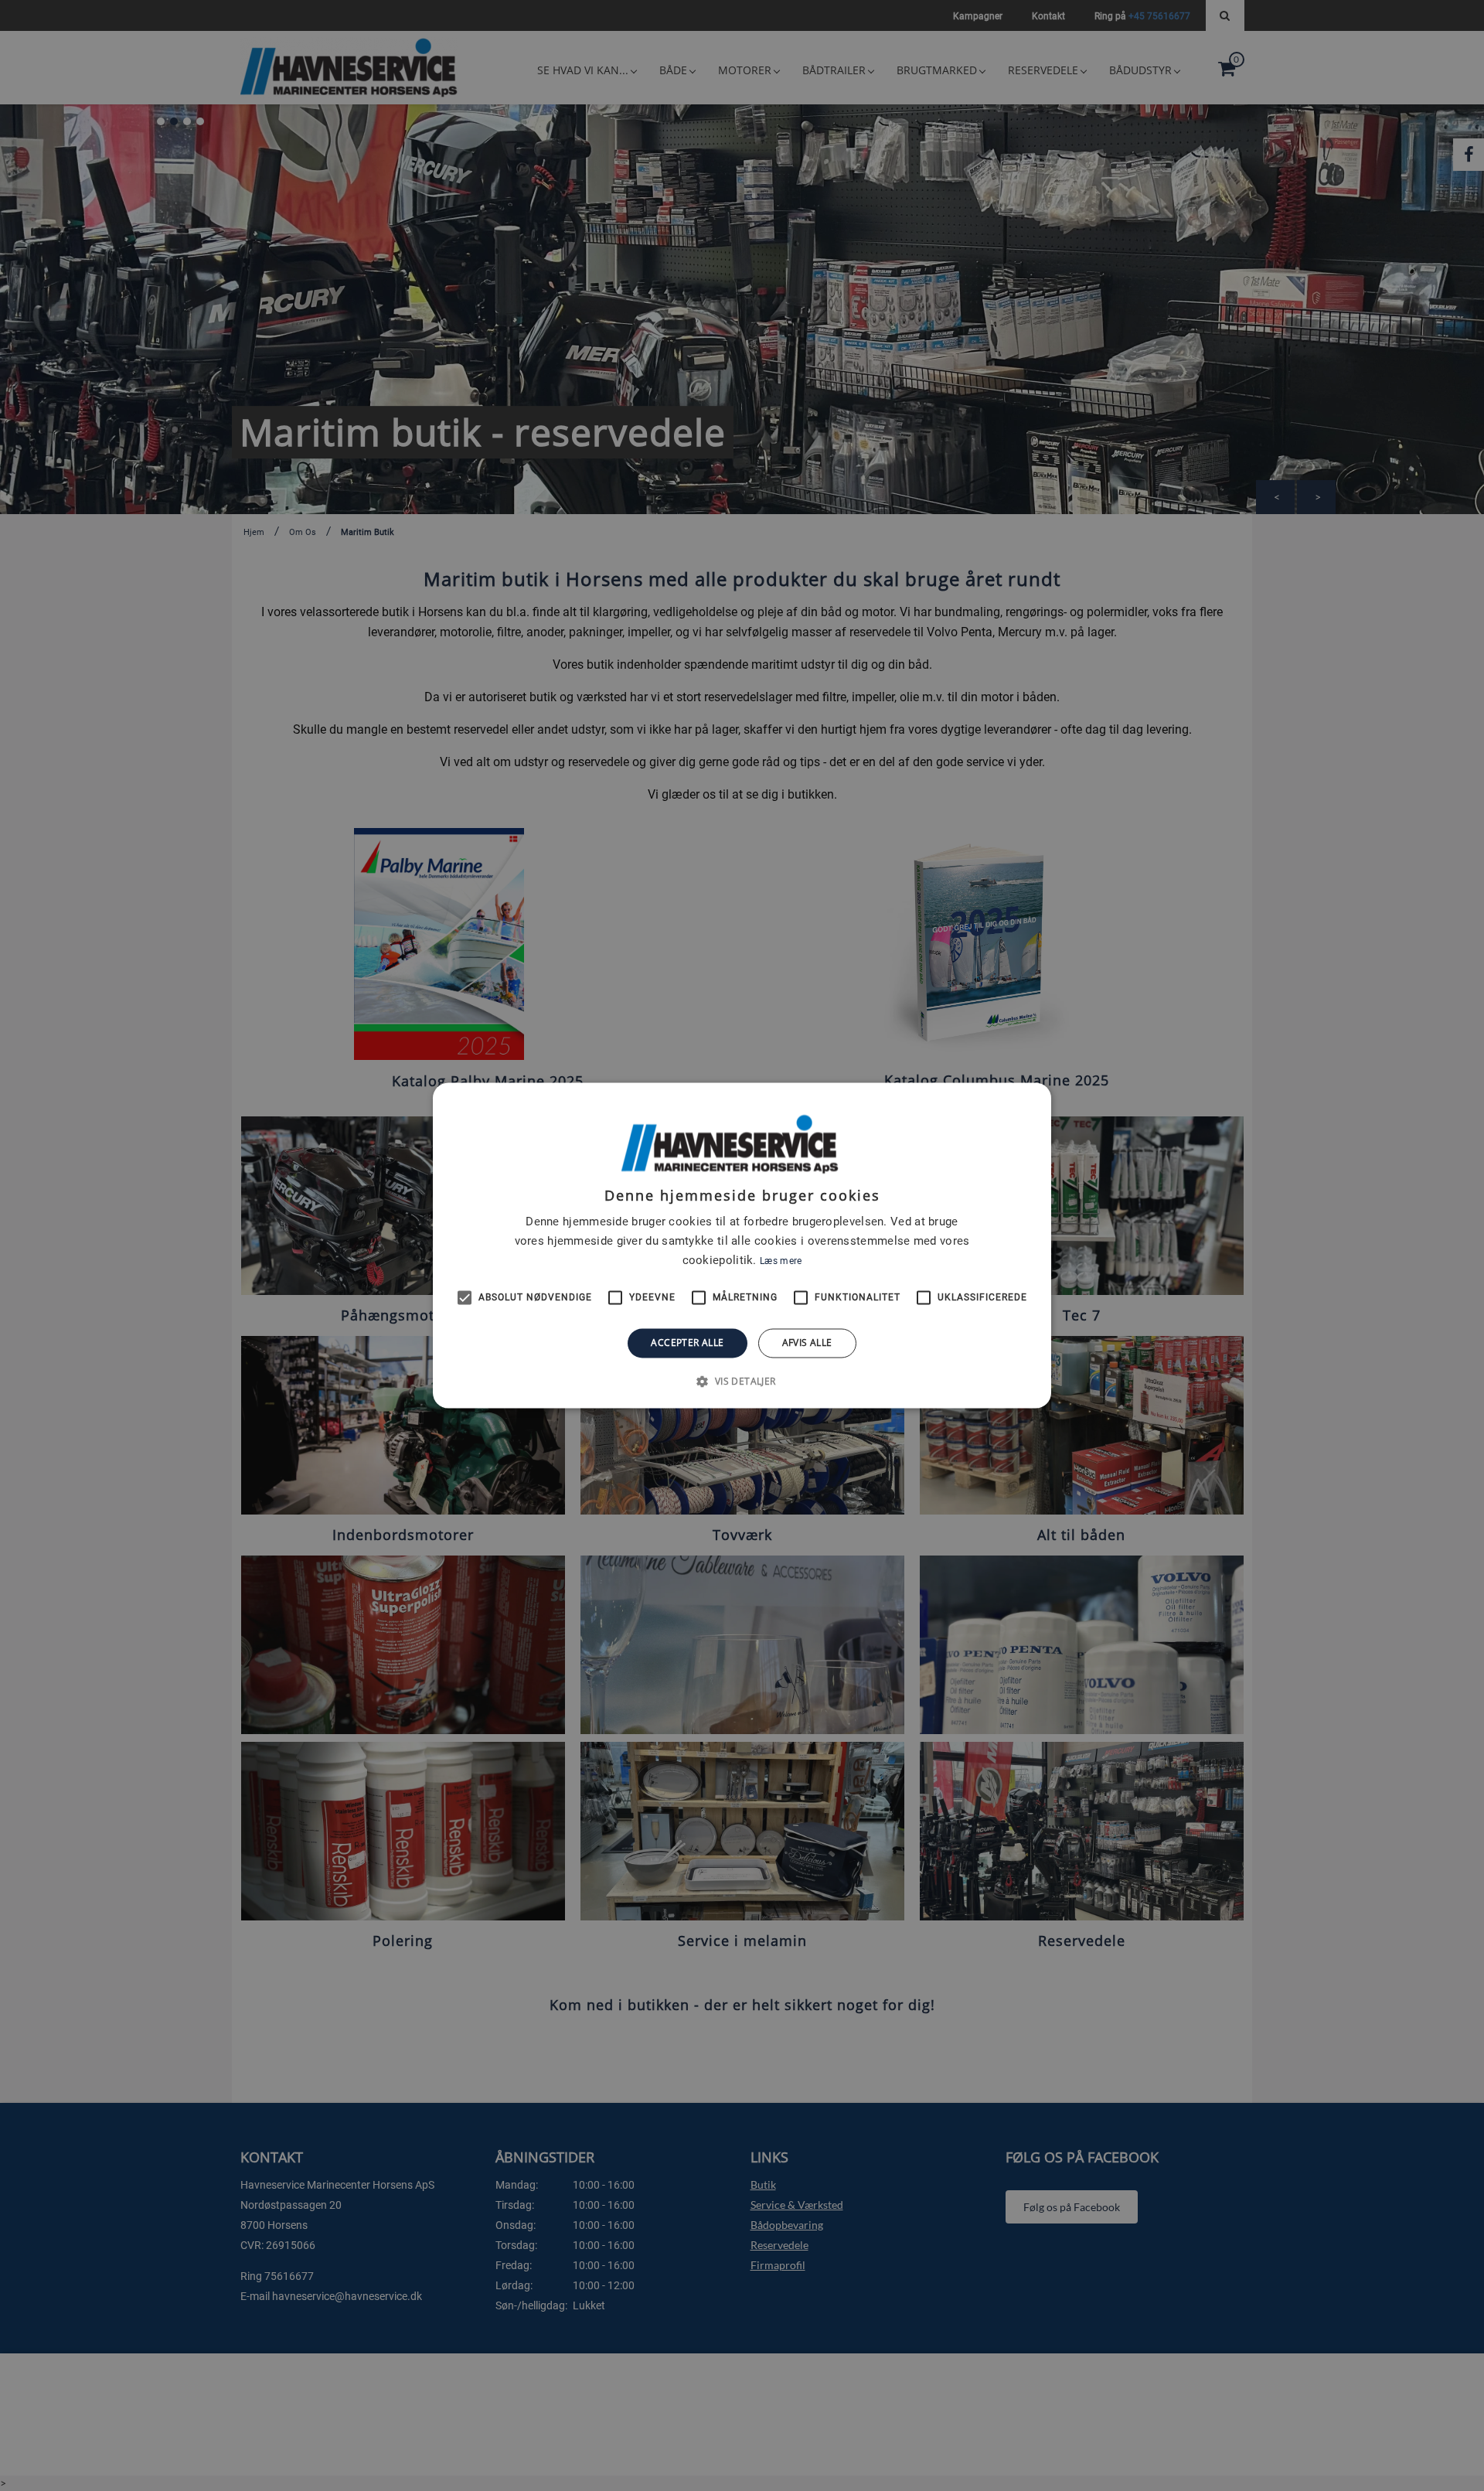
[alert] (742, 1245)
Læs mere (781, 1261)
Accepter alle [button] (687, 1343)
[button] (742, 1382)
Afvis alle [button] (807, 1343)
